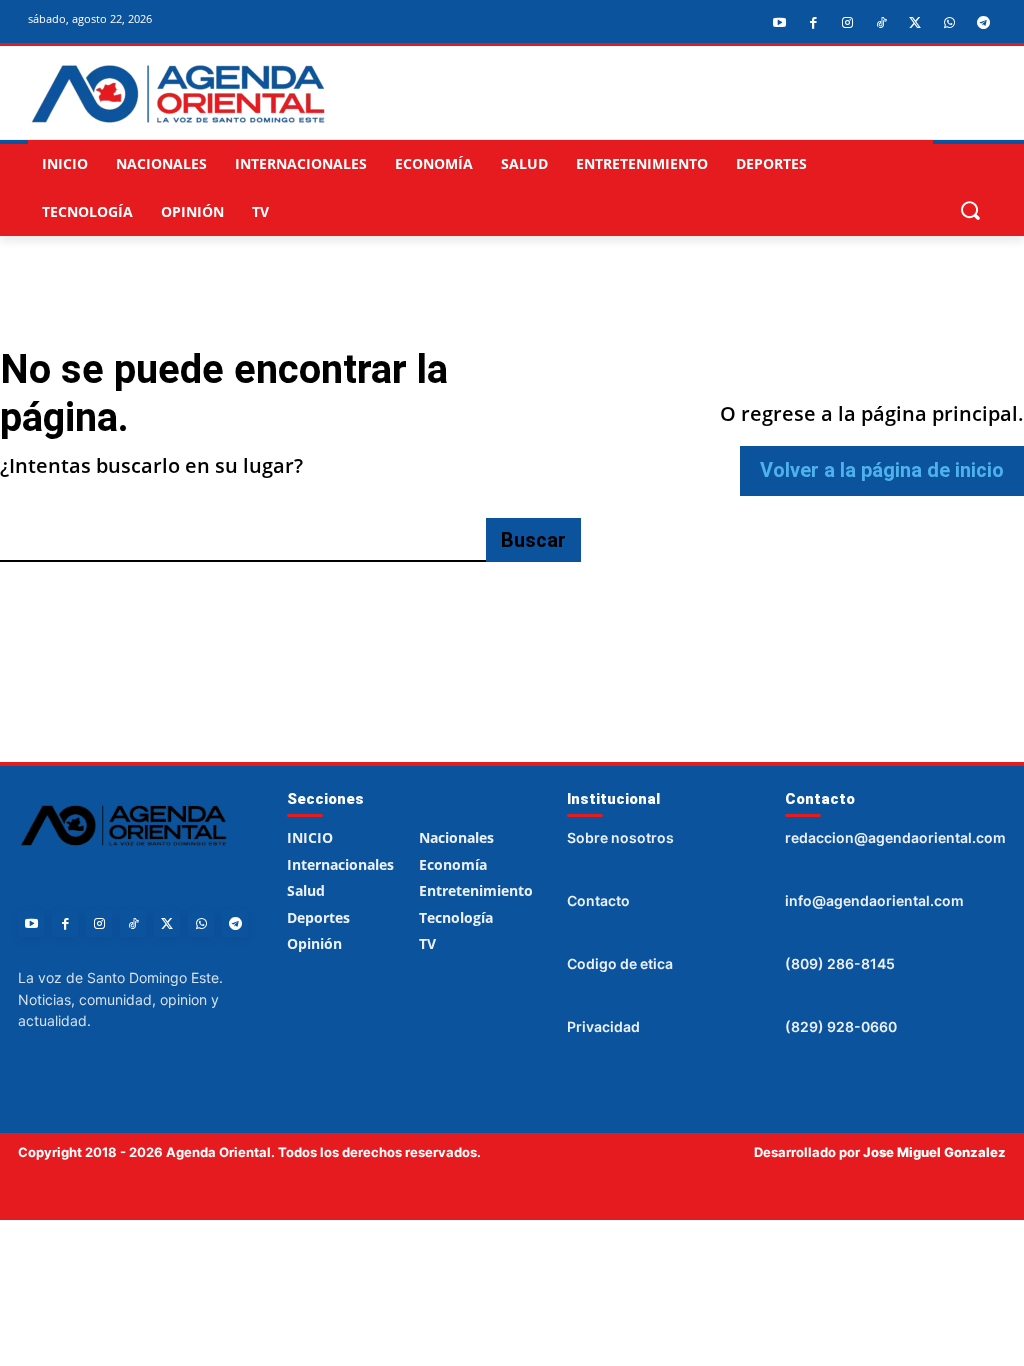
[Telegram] (983, 23)
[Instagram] (847, 23)
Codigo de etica (620, 963)
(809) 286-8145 (840, 963)
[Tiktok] (881, 23)
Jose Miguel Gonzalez (934, 1152)
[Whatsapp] (949, 23)
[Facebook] (813, 23)
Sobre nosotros (620, 837)
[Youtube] (779, 23)
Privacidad (603, 1026)
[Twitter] (915, 23)
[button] (969, 209)
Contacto (598, 900)
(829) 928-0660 (841, 1026)
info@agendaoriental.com (874, 900)
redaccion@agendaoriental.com (895, 837)
